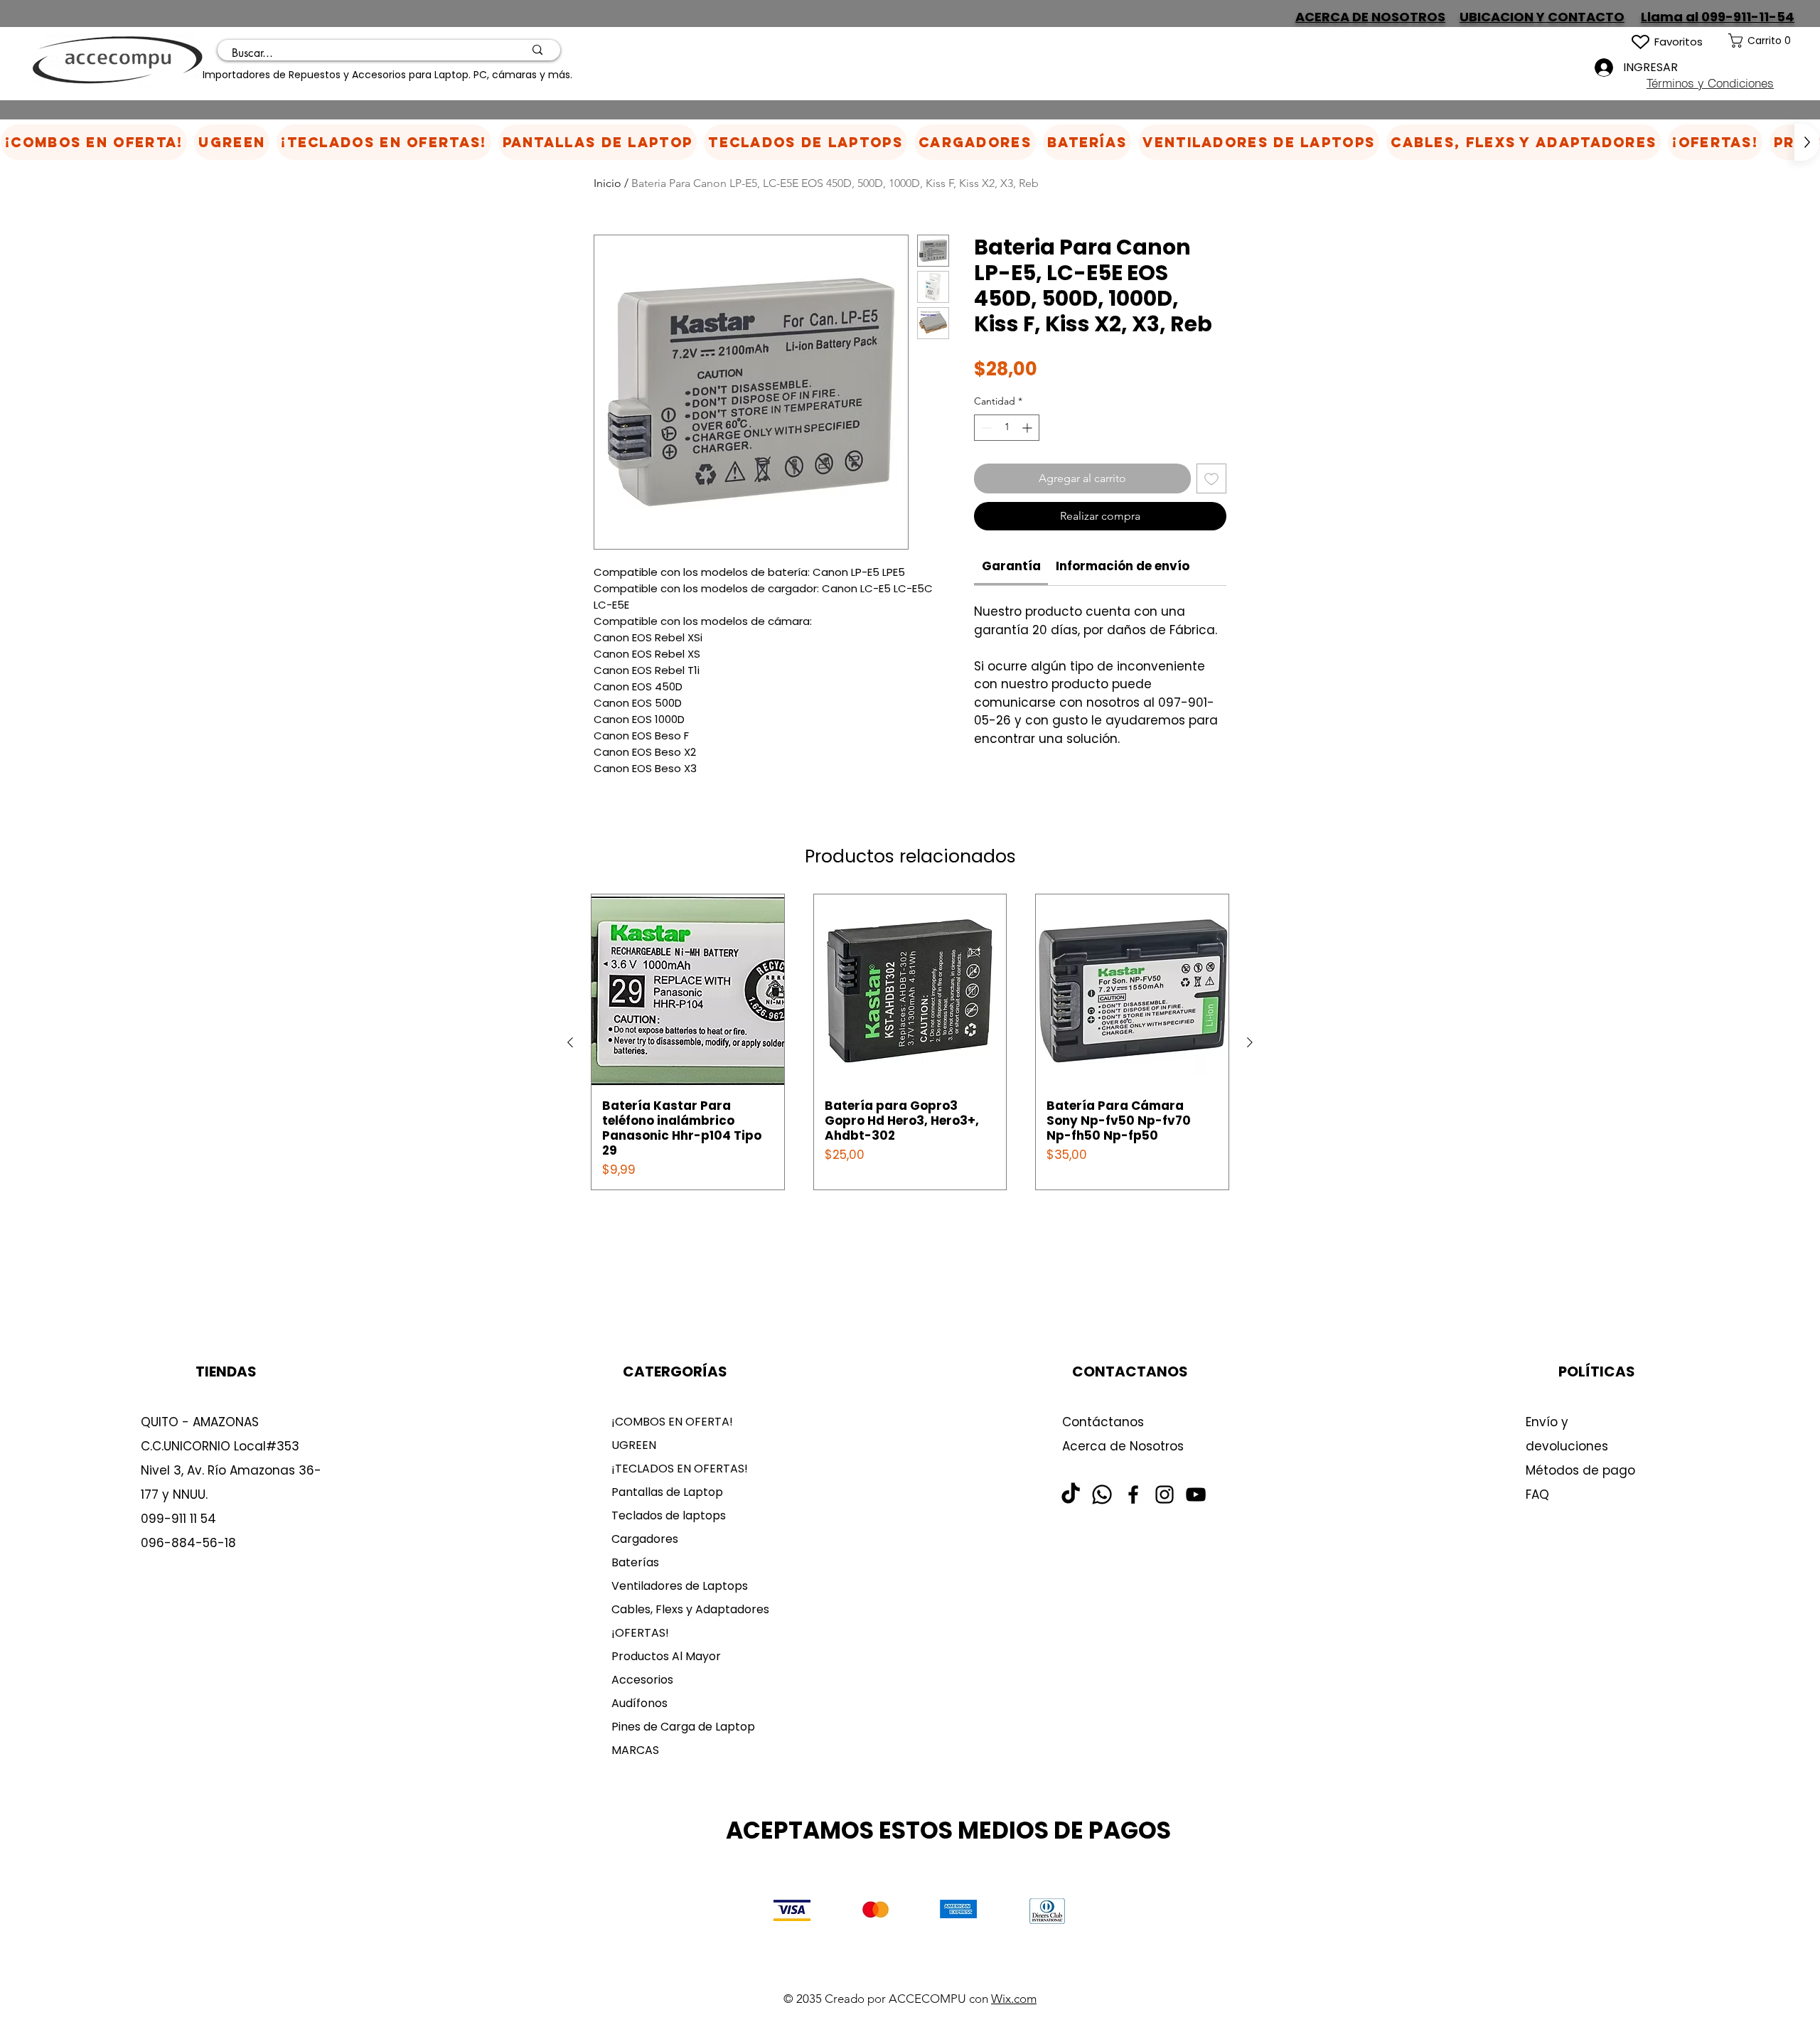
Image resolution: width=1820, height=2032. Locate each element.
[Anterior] (570, 1042)
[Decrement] (985, 428)
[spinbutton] (1007, 428)
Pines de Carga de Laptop (683, 1727)
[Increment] (1028, 428)
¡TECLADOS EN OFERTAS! (680, 1469)
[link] (1774, 41)
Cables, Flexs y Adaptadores (685, 1609)
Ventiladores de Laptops (680, 1586)
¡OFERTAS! (640, 1633)
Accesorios (642, 1680)
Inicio (607, 183)
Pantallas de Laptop (667, 1492)
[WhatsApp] (1102, 1494)
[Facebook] (1133, 1494)
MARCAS (635, 1750)
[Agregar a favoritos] (1211, 478)
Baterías (635, 1562)
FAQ (1537, 1494)
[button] (975, 142)
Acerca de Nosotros (1123, 1446)
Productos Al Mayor (666, 1656)
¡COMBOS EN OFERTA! (672, 1422)
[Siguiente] (1250, 1042)
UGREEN (634, 1445)
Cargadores (645, 1539)
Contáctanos (1103, 1422)
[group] (910, 1042)
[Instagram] (1165, 1494)
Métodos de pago (1582, 1470)
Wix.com (1014, 1999)
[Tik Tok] (1071, 1494)
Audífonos (639, 1703)
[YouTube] (1196, 1494)
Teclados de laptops (669, 1515)
